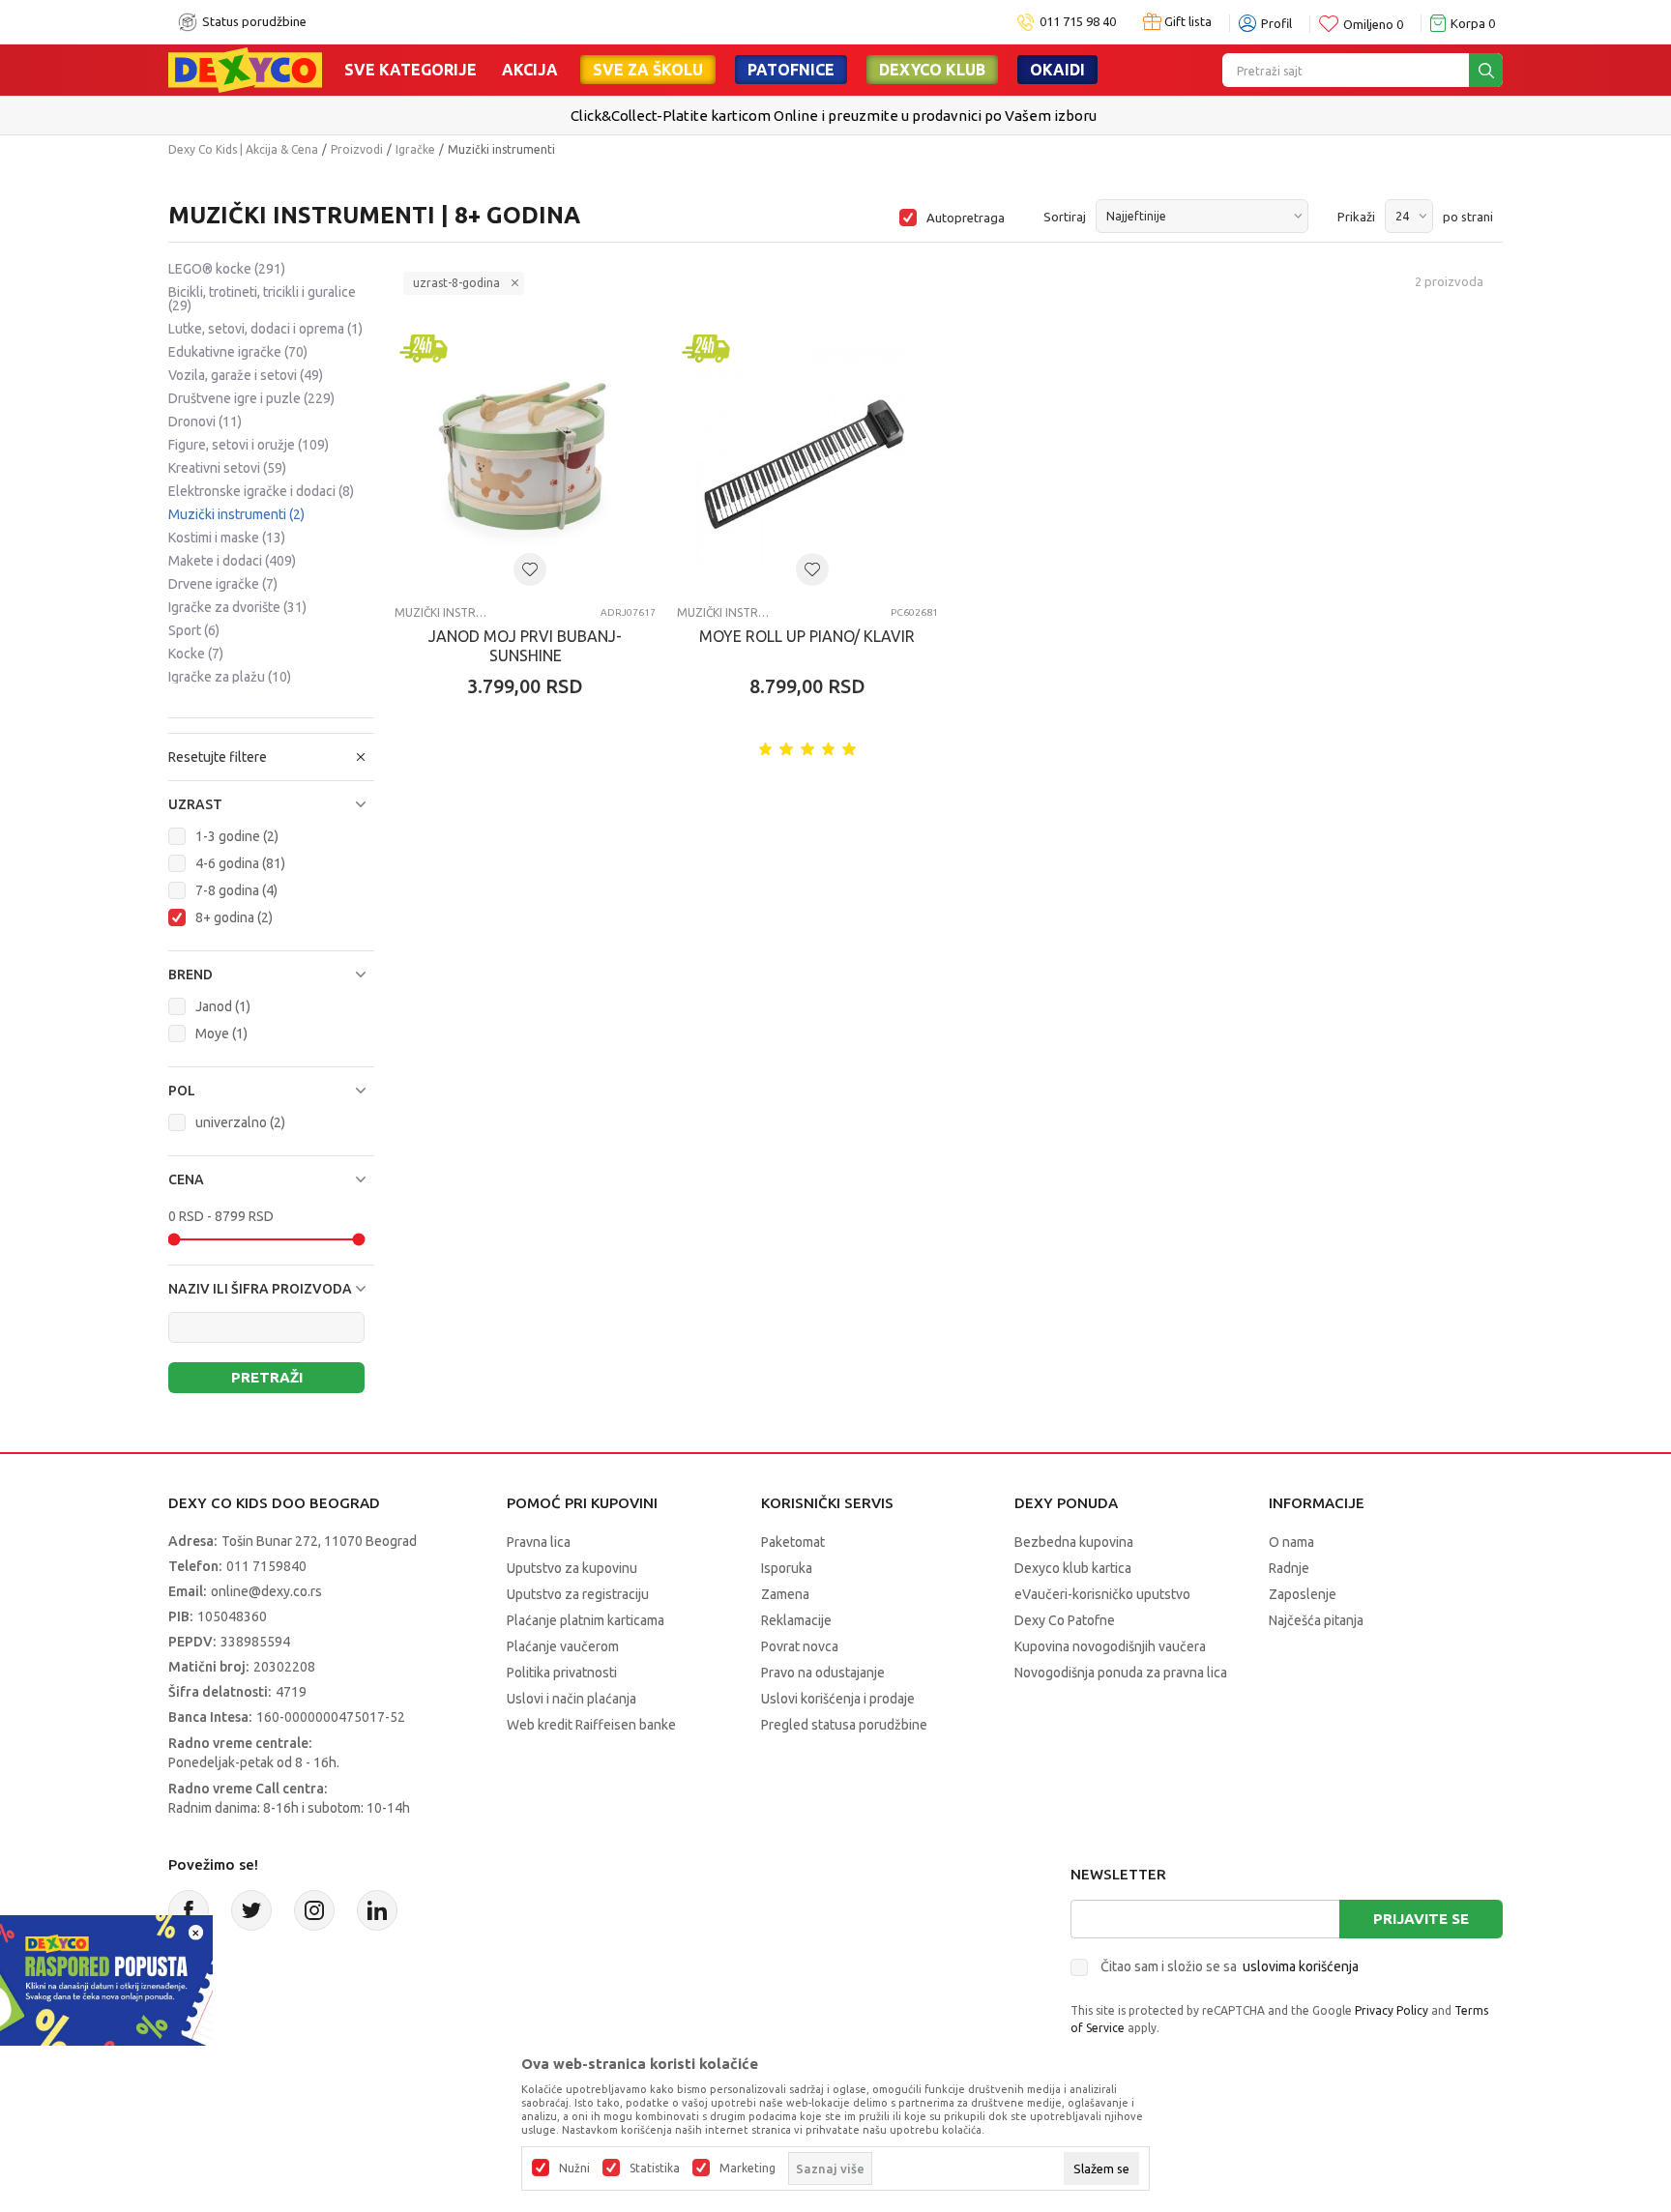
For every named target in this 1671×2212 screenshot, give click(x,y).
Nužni (574, 2168)
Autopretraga (966, 218)
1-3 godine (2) (237, 836)
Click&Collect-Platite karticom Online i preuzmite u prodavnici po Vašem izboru (834, 116)
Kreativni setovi (227, 468)
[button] (271, 804)
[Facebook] (189, 1910)
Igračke (415, 149)
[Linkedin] (377, 1910)
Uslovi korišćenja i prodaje (838, 1699)
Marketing (748, 2168)
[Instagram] (314, 1910)
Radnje (1289, 1568)
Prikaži (1356, 217)
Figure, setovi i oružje (249, 445)
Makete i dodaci (232, 561)
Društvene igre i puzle (251, 398)
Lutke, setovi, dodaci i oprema (265, 329)
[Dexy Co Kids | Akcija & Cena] (245, 69)
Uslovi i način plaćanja (572, 1699)
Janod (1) (223, 1006)
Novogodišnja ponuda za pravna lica (1121, 1673)
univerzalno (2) (240, 1122)
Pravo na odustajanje (823, 1673)
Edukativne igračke (238, 352)
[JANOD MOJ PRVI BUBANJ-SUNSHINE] (525, 460)
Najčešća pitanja (1316, 1620)
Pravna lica (539, 1542)
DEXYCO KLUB (932, 70)
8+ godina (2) (234, 917)
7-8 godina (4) (236, 890)
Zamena (785, 1594)
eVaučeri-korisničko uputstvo (1102, 1594)
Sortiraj (1065, 217)
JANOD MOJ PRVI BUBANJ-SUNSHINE (525, 646)
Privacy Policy (1392, 2010)
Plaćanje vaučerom (563, 1646)
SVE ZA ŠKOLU (648, 70)
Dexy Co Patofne (1065, 1620)
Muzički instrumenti (236, 514)
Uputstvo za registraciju (578, 1594)
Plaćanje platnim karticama (586, 1620)
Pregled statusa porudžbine (844, 1725)
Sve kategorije (410, 70)
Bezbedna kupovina (1074, 1542)
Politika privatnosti (562, 1673)
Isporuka (787, 1568)
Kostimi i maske (227, 538)
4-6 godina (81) (240, 863)
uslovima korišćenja (1301, 1966)
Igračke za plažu (230, 677)
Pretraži (267, 1377)
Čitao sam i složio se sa (1230, 1966)
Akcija (530, 70)
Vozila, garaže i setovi (246, 375)
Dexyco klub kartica (1073, 1568)
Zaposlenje (1303, 1594)
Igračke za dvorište (237, 607)
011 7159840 (266, 1566)
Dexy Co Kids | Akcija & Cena (243, 149)
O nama (1291, 1542)
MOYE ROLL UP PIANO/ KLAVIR (807, 636)
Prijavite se (1421, 1919)
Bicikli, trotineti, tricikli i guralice (262, 299)
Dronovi (205, 422)
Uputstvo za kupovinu (572, 1568)
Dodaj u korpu (535, 800)
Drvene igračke (223, 584)
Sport (194, 630)
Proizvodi (357, 149)
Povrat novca (800, 1646)
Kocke (196, 654)
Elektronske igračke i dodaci (261, 491)
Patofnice (791, 70)
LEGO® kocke (227, 269)
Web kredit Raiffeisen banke (591, 1725)
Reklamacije (796, 1620)
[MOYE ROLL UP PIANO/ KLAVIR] (807, 460)
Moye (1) (221, 1033)
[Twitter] (251, 1910)
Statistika (655, 2168)
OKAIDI (1057, 70)
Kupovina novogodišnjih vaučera (1110, 1646)
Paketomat (793, 1542)
